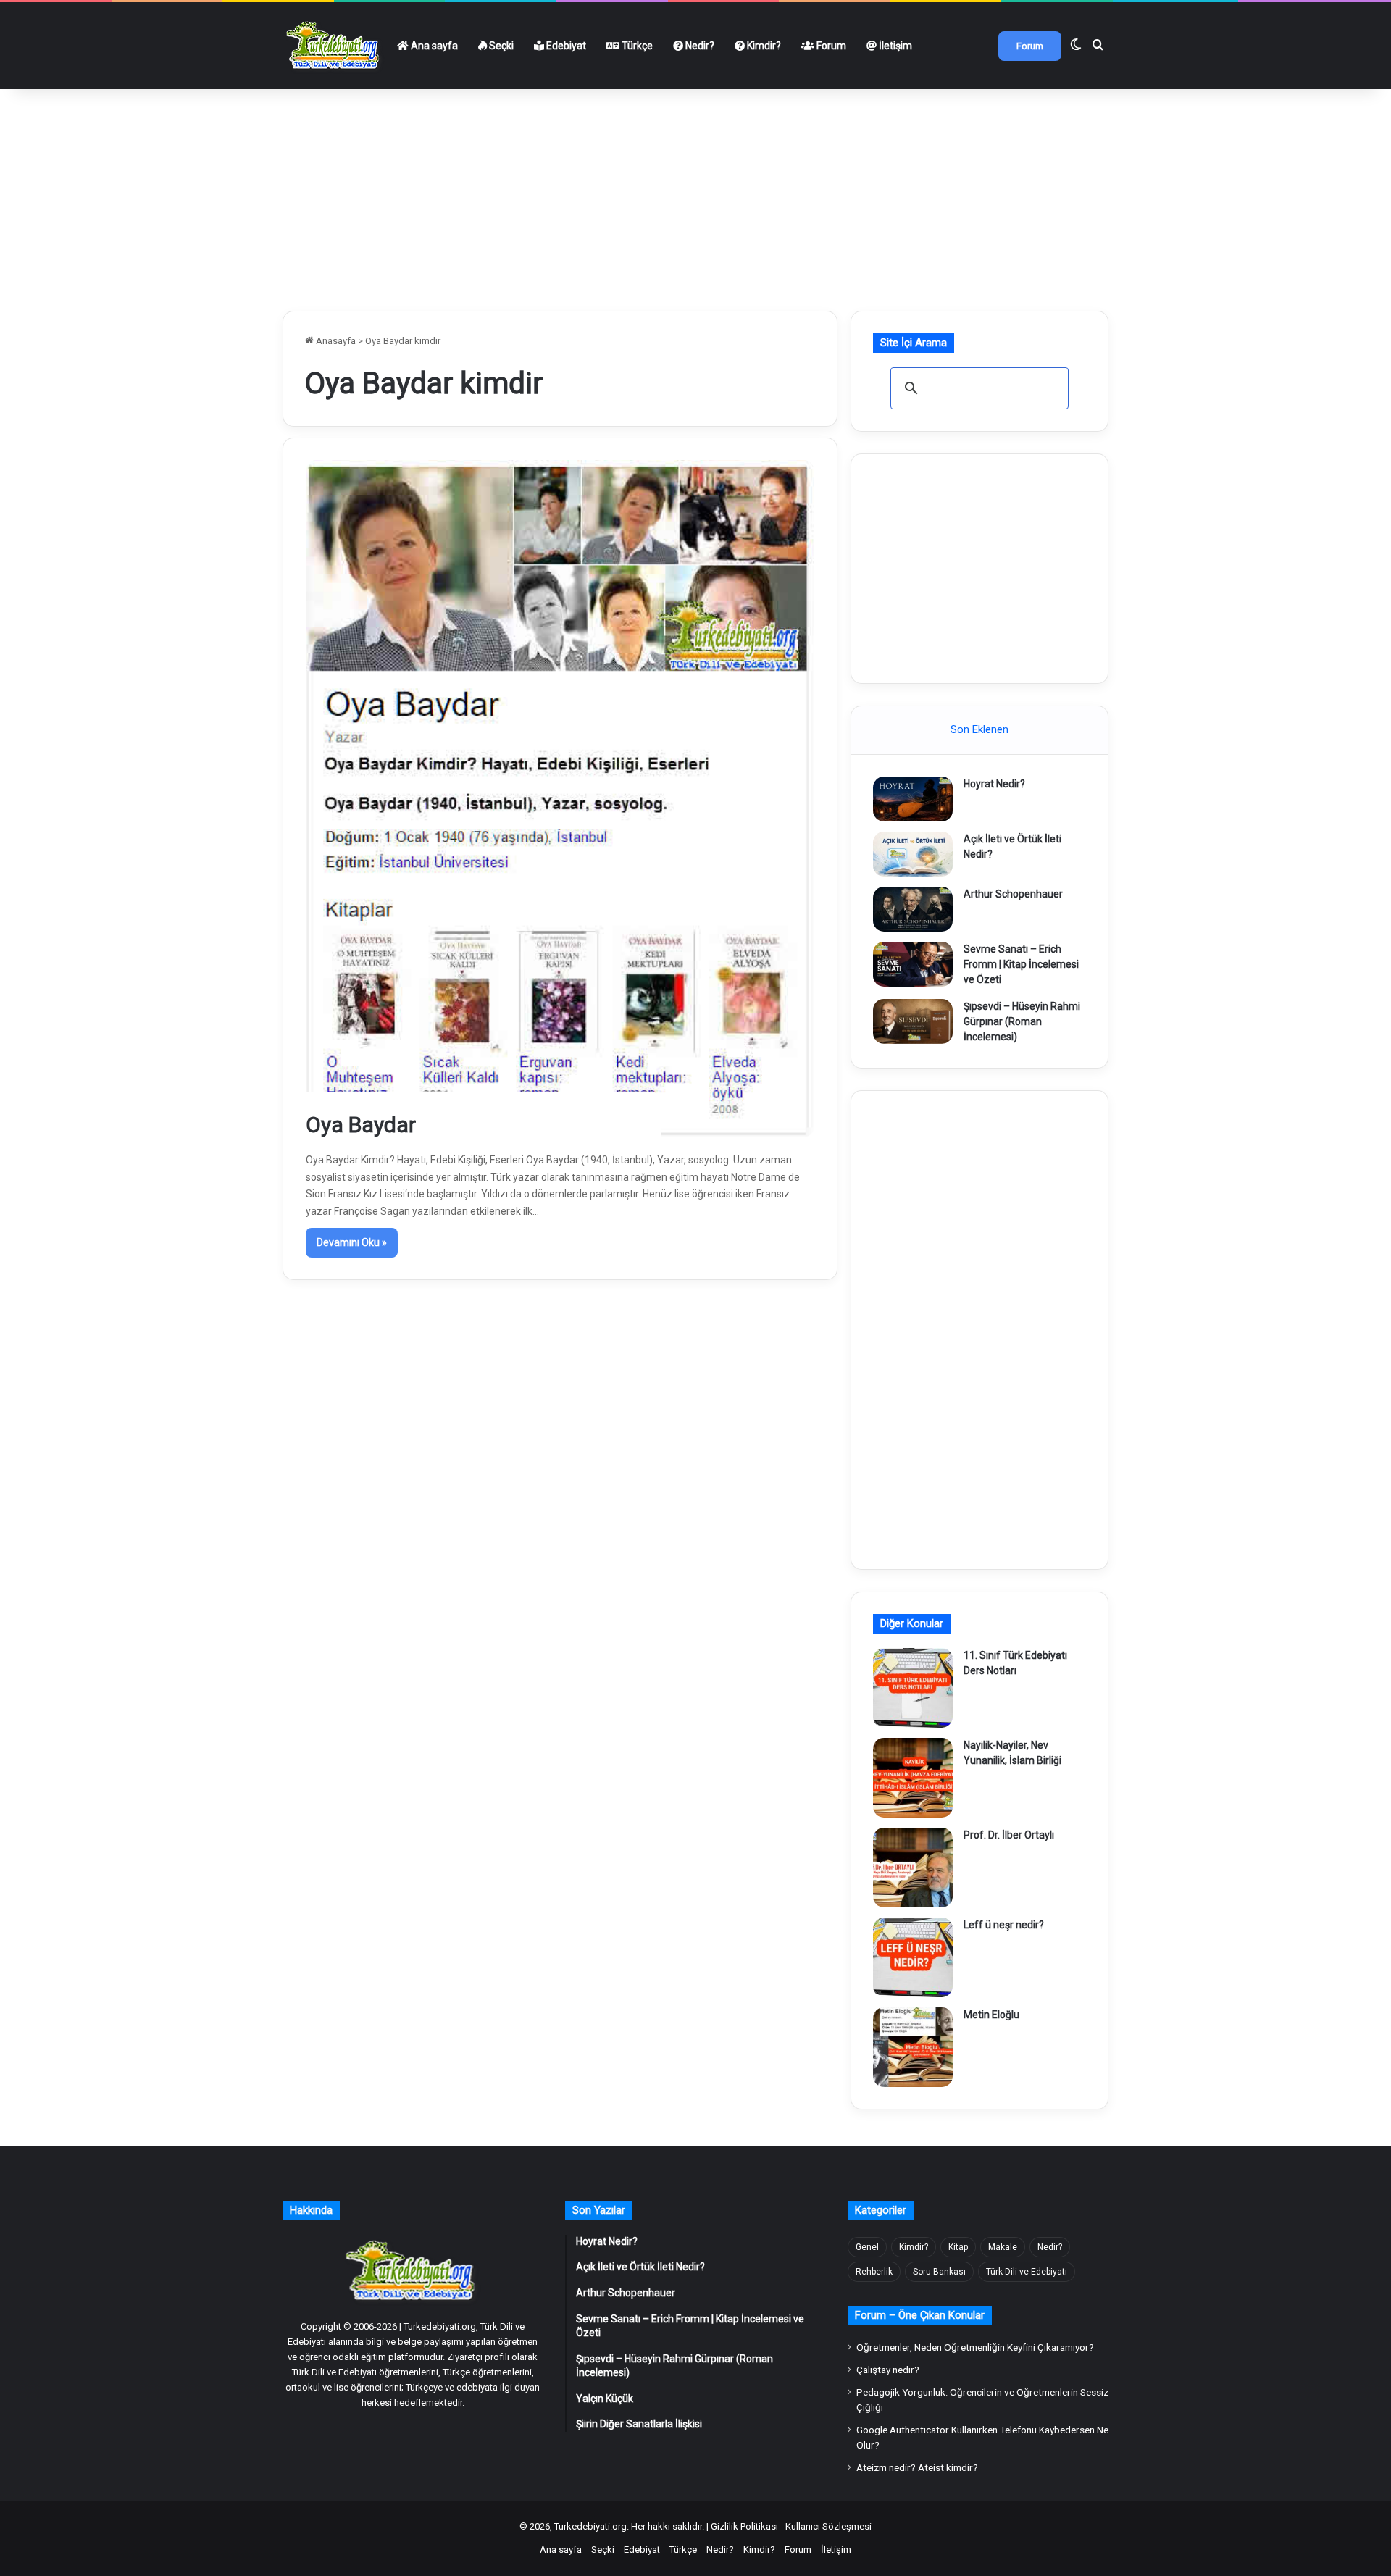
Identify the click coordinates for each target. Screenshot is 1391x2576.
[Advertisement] (695, 194)
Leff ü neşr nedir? (1004, 1925)
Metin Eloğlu (991, 2015)
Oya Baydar (361, 1125)
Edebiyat (565, 46)
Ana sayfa (433, 46)
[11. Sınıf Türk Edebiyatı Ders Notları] (913, 1688)
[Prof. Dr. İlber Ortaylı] (913, 1868)
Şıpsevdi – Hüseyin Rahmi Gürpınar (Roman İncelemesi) (1022, 1021)
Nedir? (699, 46)
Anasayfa (335, 341)
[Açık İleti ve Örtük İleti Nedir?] (913, 854)
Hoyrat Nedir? (994, 784)
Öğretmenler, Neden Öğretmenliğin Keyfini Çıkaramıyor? (975, 2347)
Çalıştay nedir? (888, 2370)
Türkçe (636, 46)
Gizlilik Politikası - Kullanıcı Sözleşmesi (791, 2526)
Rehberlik (874, 2272)
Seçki (500, 46)
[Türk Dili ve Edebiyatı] (335, 46)
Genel (867, 2247)
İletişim (894, 46)
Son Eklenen (979, 729)
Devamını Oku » (352, 1242)
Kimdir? (763, 46)
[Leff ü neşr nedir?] (913, 1957)
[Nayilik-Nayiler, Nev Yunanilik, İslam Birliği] (913, 1778)
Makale (1003, 2247)
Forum (830, 46)
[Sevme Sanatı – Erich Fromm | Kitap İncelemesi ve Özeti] (913, 964)
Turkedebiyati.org (590, 2526)
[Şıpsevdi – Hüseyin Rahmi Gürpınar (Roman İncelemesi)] (913, 1021)
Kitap (958, 2247)
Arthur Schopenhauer (1013, 894)
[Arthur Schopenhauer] (913, 909)
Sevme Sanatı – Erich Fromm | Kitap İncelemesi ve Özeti (1021, 964)
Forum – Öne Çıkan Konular (920, 2315)
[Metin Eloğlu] (913, 2047)
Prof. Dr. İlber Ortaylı (1009, 1835)
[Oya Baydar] (560, 798)
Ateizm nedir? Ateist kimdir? (917, 2467)
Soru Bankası (939, 2272)
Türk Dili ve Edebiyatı (1027, 2272)
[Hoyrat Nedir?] (913, 799)
